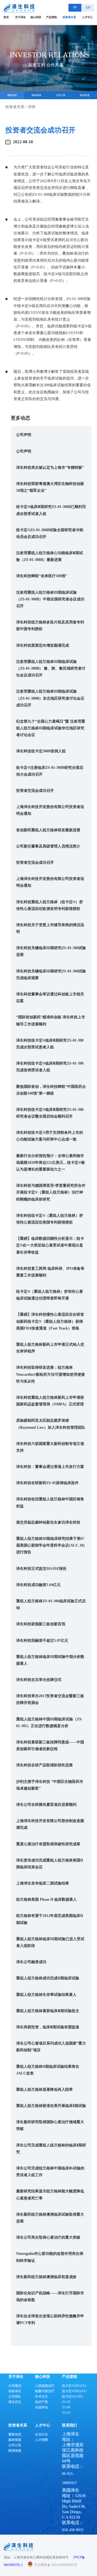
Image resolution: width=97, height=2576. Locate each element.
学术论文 (41, 2396)
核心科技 (36, 17)
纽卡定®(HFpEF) (74, 2391)
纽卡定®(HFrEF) (74, 2386)
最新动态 (15, 2434)
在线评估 (41, 2407)
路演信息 (15, 2451)
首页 (6, 17)
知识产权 (41, 2402)
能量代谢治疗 (45, 2391)
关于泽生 (20, 17)
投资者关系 (69, 17)
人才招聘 (41, 2440)
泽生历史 (15, 2402)
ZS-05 (66, 2402)
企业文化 (41, 2434)
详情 (32, 107)
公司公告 (15, 2445)
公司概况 (15, 2386)
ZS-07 (66, 2413)
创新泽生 (15, 2391)
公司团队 (15, 2396)
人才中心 (87, 17)
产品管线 (51, 17)
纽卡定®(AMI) (72, 2396)
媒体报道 (15, 2440)
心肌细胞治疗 (45, 2386)
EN (88, 7)
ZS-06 (66, 2407)
